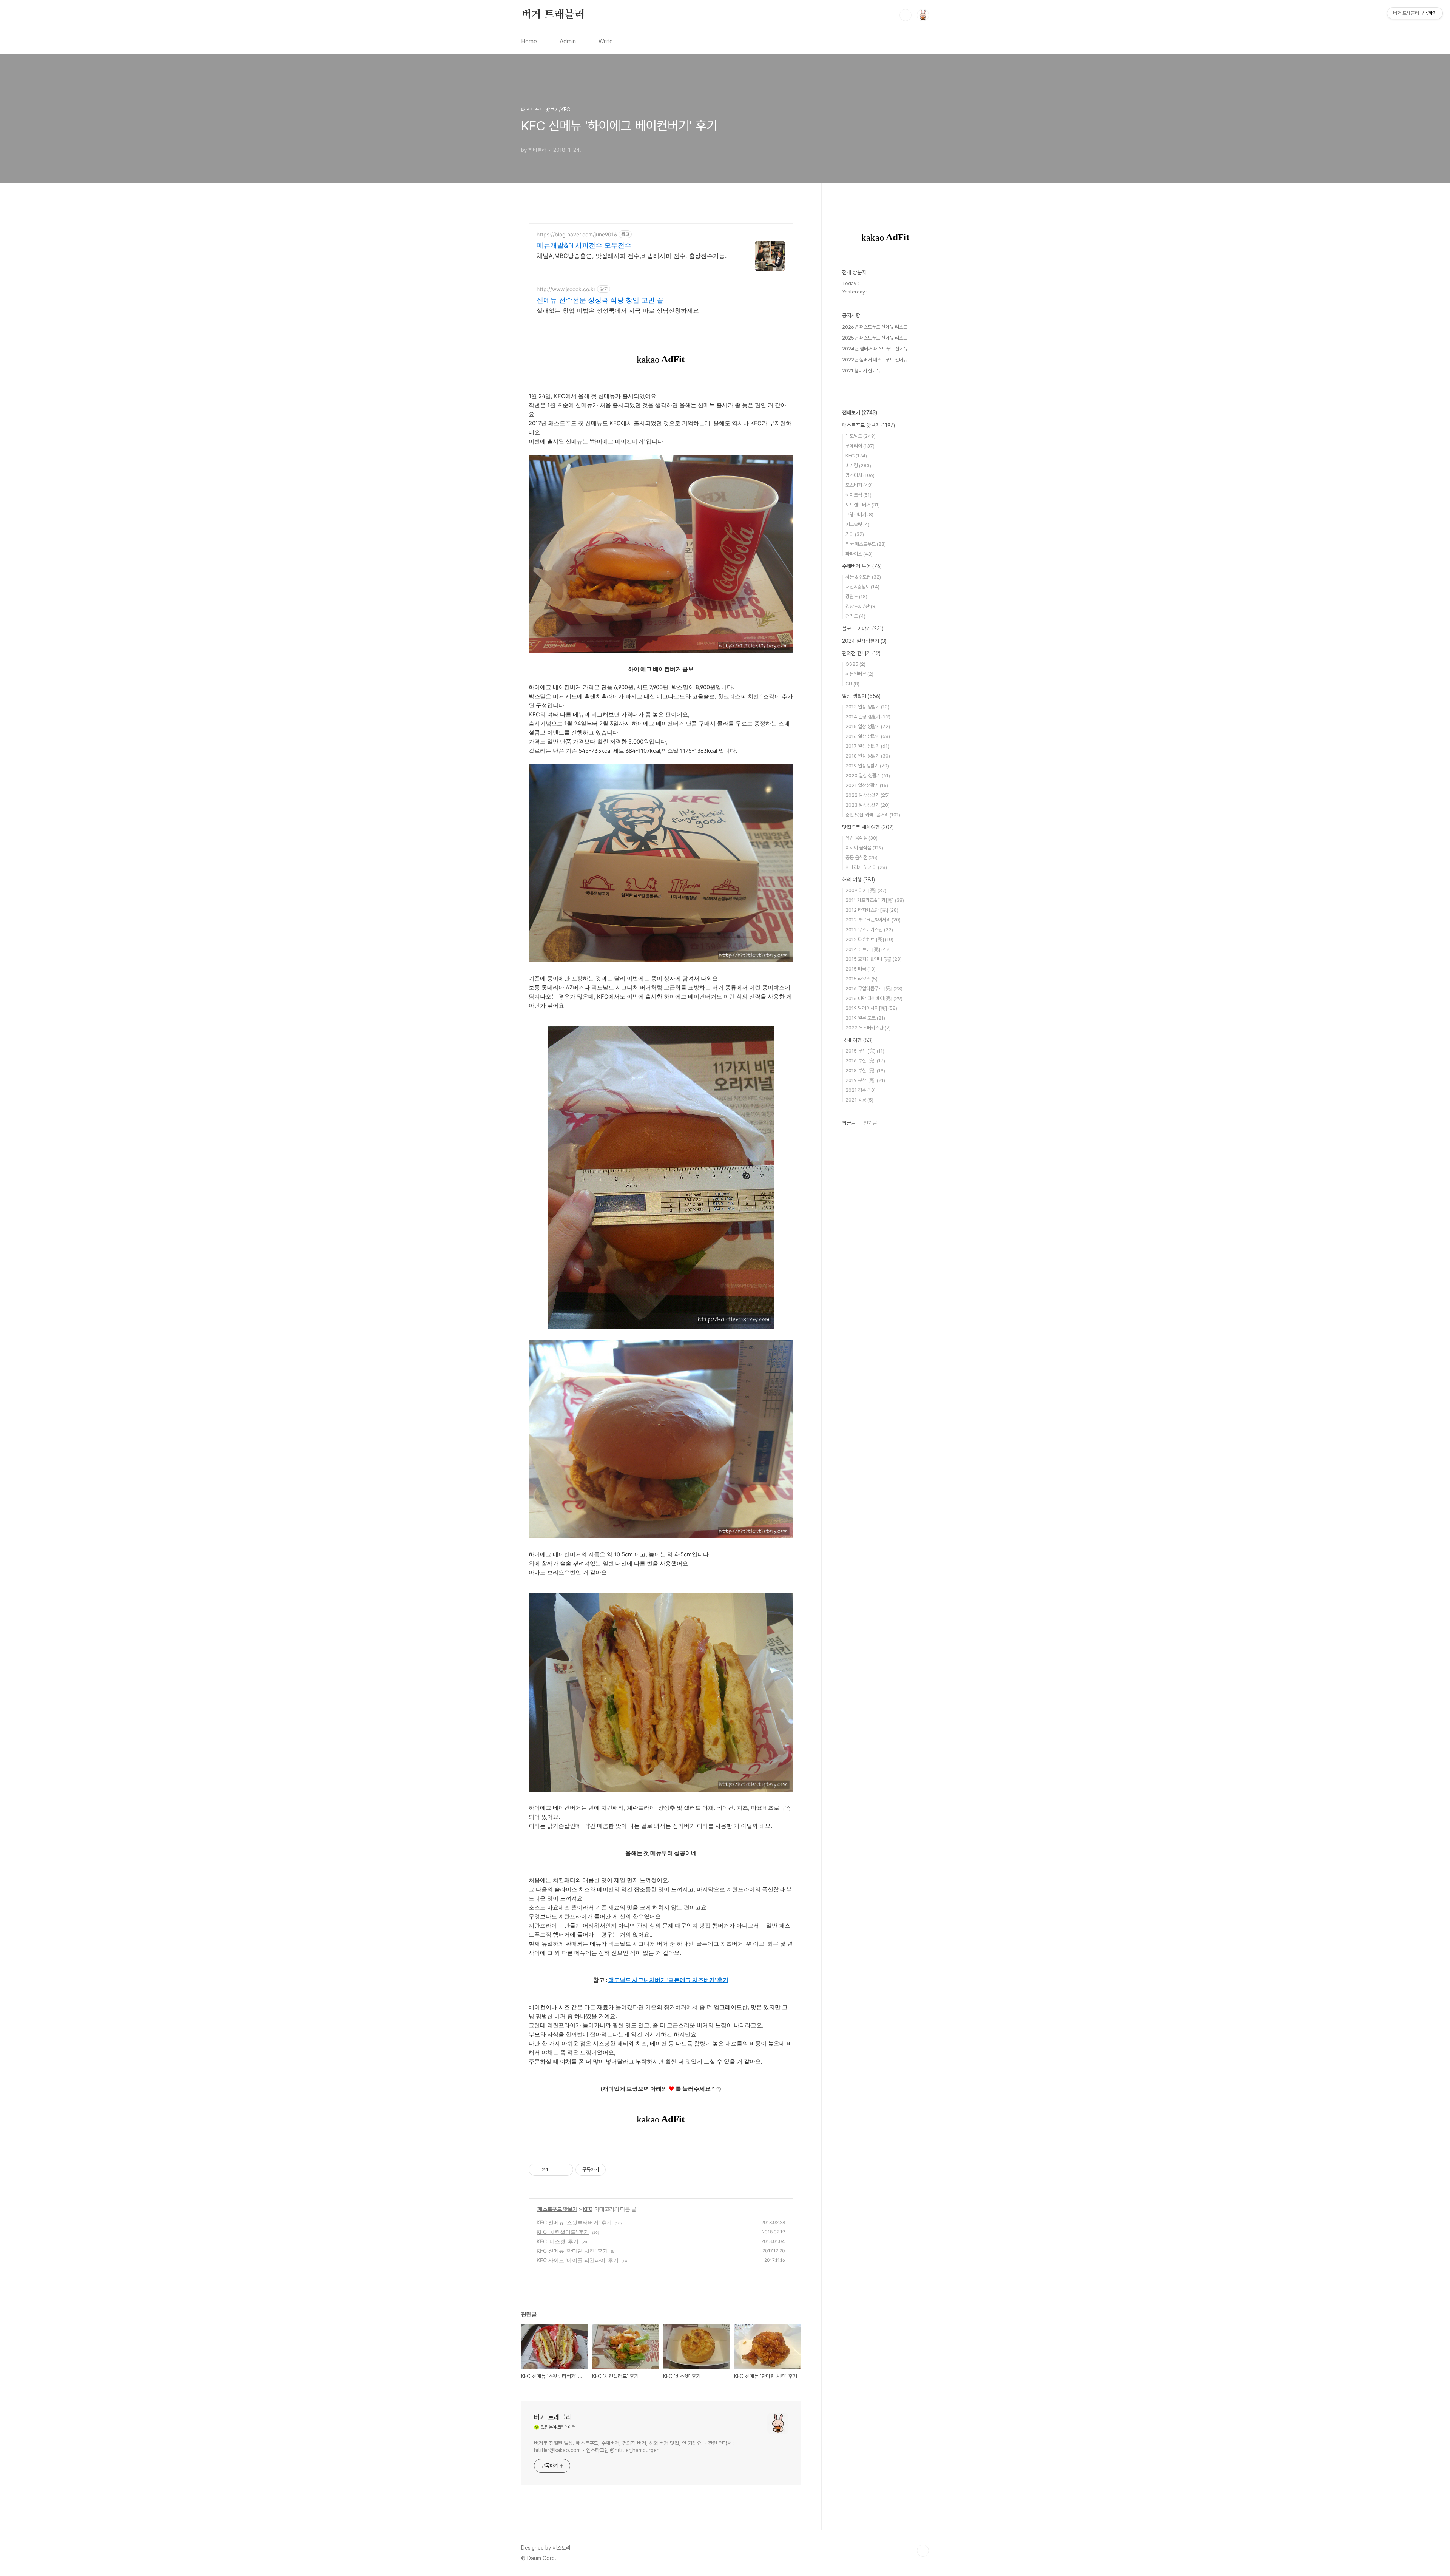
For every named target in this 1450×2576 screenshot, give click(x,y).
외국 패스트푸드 (866, 544)
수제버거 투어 (862, 566)
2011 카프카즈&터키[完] (875, 900)
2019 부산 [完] (865, 1080)
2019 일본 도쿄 (865, 1018)
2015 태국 (861, 969)
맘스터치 (860, 475)
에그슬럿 (858, 524)
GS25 (855, 664)
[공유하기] (555, 2170)
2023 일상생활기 (868, 805)
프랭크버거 (859, 515)
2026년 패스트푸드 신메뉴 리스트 (875, 327)
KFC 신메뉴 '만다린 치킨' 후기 (572, 2251)
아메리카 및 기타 (866, 867)
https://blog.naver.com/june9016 (577, 234)
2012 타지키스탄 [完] (872, 910)
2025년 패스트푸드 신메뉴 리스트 (875, 338)
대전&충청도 (862, 587)
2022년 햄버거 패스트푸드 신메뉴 (875, 360)
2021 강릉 (859, 1100)
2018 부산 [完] (865, 1070)
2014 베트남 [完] (868, 949)
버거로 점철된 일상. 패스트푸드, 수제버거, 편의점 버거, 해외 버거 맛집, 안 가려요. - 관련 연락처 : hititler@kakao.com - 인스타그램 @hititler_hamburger (634, 2447)
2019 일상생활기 (867, 766)
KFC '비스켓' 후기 (558, 2241)
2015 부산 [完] (865, 1051)
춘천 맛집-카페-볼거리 (873, 815)
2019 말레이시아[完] (871, 1008)
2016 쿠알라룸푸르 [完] (874, 989)
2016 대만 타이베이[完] (874, 998)
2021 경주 (861, 1090)
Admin (568, 41)
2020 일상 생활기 (868, 776)
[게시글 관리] (565, 2170)
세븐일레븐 (859, 674)
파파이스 (859, 554)
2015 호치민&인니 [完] (874, 959)
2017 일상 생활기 (867, 746)
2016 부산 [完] (865, 1061)
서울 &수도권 (863, 577)
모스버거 (859, 485)
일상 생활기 (861, 696)
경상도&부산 (861, 606)
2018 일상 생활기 (868, 756)
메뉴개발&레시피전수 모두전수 (584, 245)
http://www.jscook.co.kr (566, 289)
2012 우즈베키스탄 (869, 930)
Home (529, 41)
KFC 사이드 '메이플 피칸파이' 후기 (578, 2260)
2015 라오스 (862, 979)
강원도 (856, 597)
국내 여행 (857, 1040)
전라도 (855, 616)
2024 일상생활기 (864, 641)
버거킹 (858, 465)
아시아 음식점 (864, 848)
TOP (923, 2551)
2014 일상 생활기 (868, 717)
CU (852, 684)
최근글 (849, 1123)
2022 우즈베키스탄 (868, 1028)
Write (606, 41)
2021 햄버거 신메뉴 (861, 371)
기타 (855, 534)
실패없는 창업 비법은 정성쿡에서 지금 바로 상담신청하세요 (618, 310)
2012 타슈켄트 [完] (869, 939)
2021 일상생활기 (867, 785)
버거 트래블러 (553, 15)
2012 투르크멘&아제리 (873, 920)
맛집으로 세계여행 (868, 827)
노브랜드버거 (863, 505)
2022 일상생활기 (868, 795)
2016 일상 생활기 (868, 736)
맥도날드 (861, 436)
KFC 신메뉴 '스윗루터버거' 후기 (574, 2222)
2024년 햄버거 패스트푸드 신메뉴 (875, 349)
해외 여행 (858, 880)
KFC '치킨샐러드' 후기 (563, 2232)
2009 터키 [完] (866, 890)
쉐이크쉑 (858, 495)
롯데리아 (860, 446)
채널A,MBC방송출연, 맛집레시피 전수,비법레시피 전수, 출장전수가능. (632, 256)
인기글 (870, 1123)
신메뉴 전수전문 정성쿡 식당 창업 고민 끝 (600, 300)
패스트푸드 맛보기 (557, 2209)
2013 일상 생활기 (867, 707)
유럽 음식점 (862, 838)
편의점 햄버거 (861, 653)
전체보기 (860, 412)
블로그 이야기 (863, 628)
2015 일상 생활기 (868, 726)
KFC (588, 2209)
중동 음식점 (862, 857)
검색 (905, 15)
